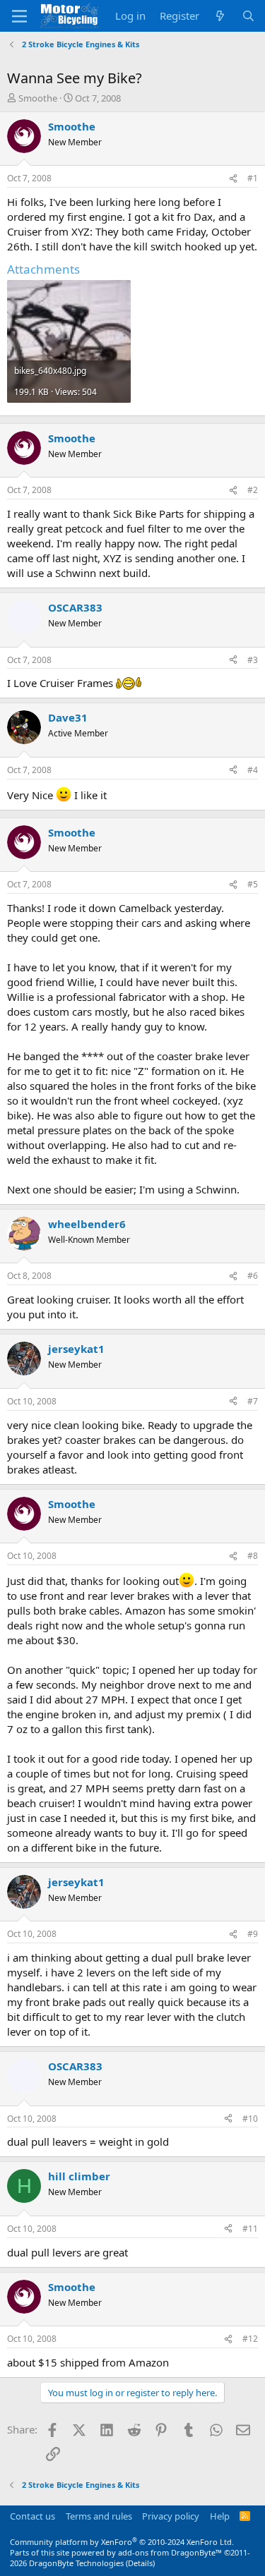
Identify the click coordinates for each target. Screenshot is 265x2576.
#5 (253, 884)
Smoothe (38, 98)
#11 (250, 2229)
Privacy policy (171, 2516)
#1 (253, 178)
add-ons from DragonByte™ (170, 2552)
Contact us (33, 2516)
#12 (250, 2339)
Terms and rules (99, 2516)
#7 (253, 1401)
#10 (250, 2119)
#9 (253, 1934)
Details (140, 2563)
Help (220, 2516)
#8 (253, 1556)
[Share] (233, 179)
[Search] (248, 16)
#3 (253, 660)
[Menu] (19, 16)
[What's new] (220, 16)
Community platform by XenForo (122, 2542)
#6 (253, 1276)
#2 (253, 490)
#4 (253, 770)
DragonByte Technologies (76, 2563)
